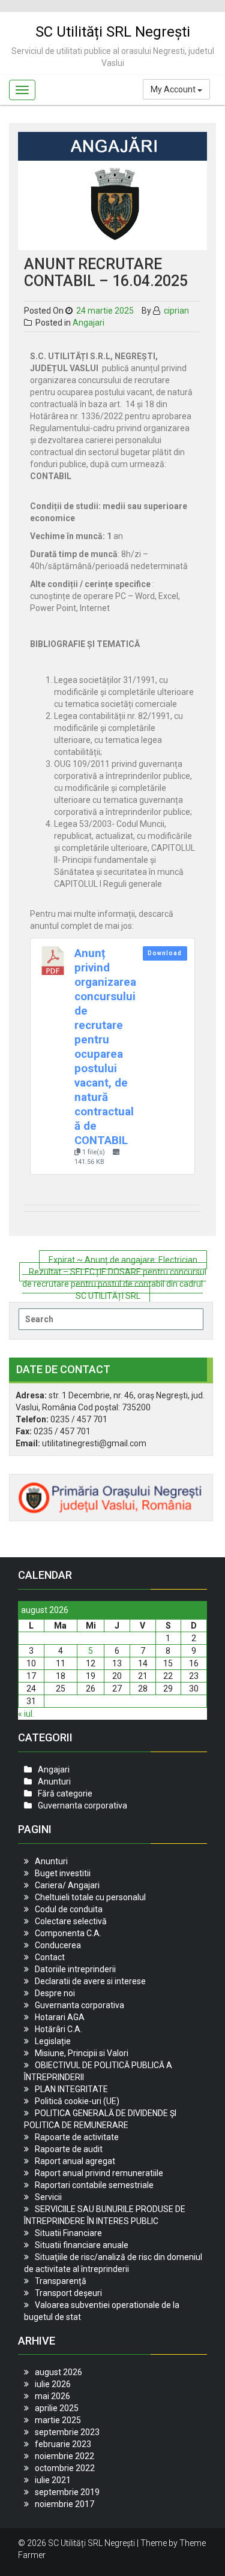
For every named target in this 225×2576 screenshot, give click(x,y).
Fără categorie (65, 1793)
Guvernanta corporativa (82, 1805)
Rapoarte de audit (69, 2149)
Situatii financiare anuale (82, 2245)
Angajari (88, 323)
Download (165, 953)
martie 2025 (58, 2420)
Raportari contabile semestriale (94, 2185)
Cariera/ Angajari (67, 1885)
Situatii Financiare (68, 2233)
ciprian (175, 311)
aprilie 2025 (57, 2408)
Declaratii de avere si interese (90, 1981)
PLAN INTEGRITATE (71, 2089)
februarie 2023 (63, 2444)
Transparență (61, 2281)
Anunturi (54, 1781)
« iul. (26, 1714)
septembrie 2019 (67, 2492)
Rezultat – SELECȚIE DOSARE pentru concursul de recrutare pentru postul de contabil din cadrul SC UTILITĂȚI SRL (114, 1284)
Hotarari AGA (60, 2017)
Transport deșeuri (68, 2293)
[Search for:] (111, 1319)
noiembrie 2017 (64, 2504)
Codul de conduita (69, 1909)
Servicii (48, 2197)
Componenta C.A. (68, 1933)
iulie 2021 (53, 2480)
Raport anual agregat (75, 2161)
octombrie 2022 (65, 2468)
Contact (50, 1957)
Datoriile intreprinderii (75, 1969)
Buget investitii (63, 1873)
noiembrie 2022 (64, 2456)
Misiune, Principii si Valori (82, 2053)
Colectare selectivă (71, 1921)
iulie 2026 (53, 2384)
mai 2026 (52, 2396)
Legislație (53, 2041)
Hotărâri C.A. (58, 2029)
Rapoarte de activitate (77, 2137)
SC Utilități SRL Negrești (113, 32)
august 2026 (58, 2372)
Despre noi (55, 1993)
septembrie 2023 (67, 2432)
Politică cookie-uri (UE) (77, 2101)
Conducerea (58, 1945)
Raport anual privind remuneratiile (99, 2173)
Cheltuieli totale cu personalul (90, 1897)
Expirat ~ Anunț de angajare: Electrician (123, 1260)
